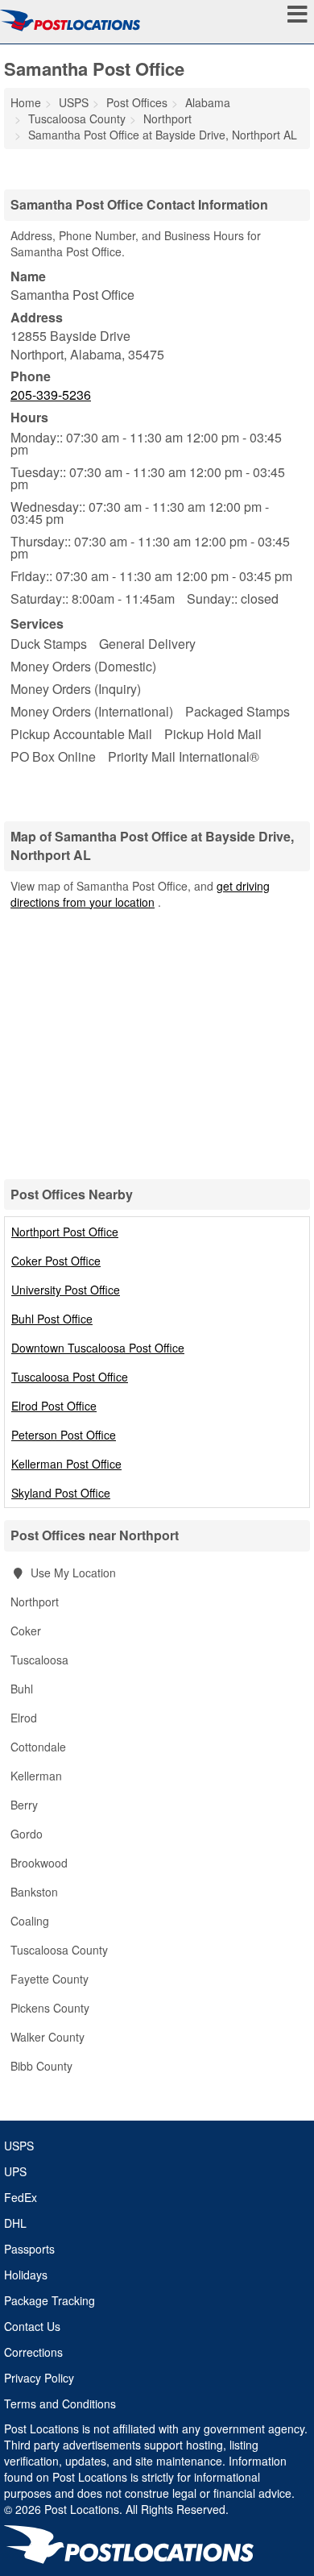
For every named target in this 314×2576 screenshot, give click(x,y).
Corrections (33, 2352)
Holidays (26, 2275)
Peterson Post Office (64, 1435)
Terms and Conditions (60, 2404)
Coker (26, 1631)
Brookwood (39, 1863)
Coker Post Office (56, 1261)
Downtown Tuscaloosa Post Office (98, 1348)
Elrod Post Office (54, 1406)
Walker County (48, 2037)
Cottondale (38, 1747)
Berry (24, 1805)
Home (26, 102)
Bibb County (41, 2066)
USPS (19, 2146)
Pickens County (50, 2008)
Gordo (27, 1834)
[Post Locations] (70, 20)
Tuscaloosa (39, 1660)
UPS (15, 2171)
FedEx (21, 2197)
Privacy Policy (39, 2378)
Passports (29, 2249)
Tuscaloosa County (59, 1950)
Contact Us (32, 2326)
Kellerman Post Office (66, 1464)
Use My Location (72, 1573)
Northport (35, 1602)
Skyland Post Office (61, 1493)
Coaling (30, 1921)
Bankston (34, 1892)
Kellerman (36, 1776)
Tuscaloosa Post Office (70, 1377)
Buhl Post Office (52, 1319)
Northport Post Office (65, 1232)
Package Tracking (50, 2300)
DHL (15, 2223)
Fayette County (50, 1979)
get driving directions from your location (140, 894)
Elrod (24, 1718)
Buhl (22, 1689)
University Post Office (66, 1290)
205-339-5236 (51, 395)
